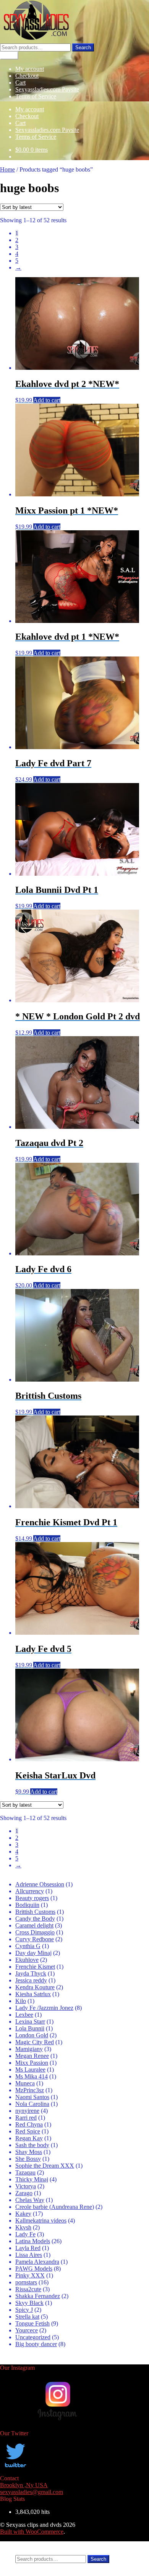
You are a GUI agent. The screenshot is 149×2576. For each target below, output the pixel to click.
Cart (20, 83)
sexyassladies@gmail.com (32, 2492)
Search (83, 47)
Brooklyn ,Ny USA (24, 2485)
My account (30, 69)
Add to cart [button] (47, 400)
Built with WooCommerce (32, 2532)
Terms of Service (36, 96)
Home (7, 169)
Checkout (27, 76)
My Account (30, 2545)
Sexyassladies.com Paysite (47, 89)
